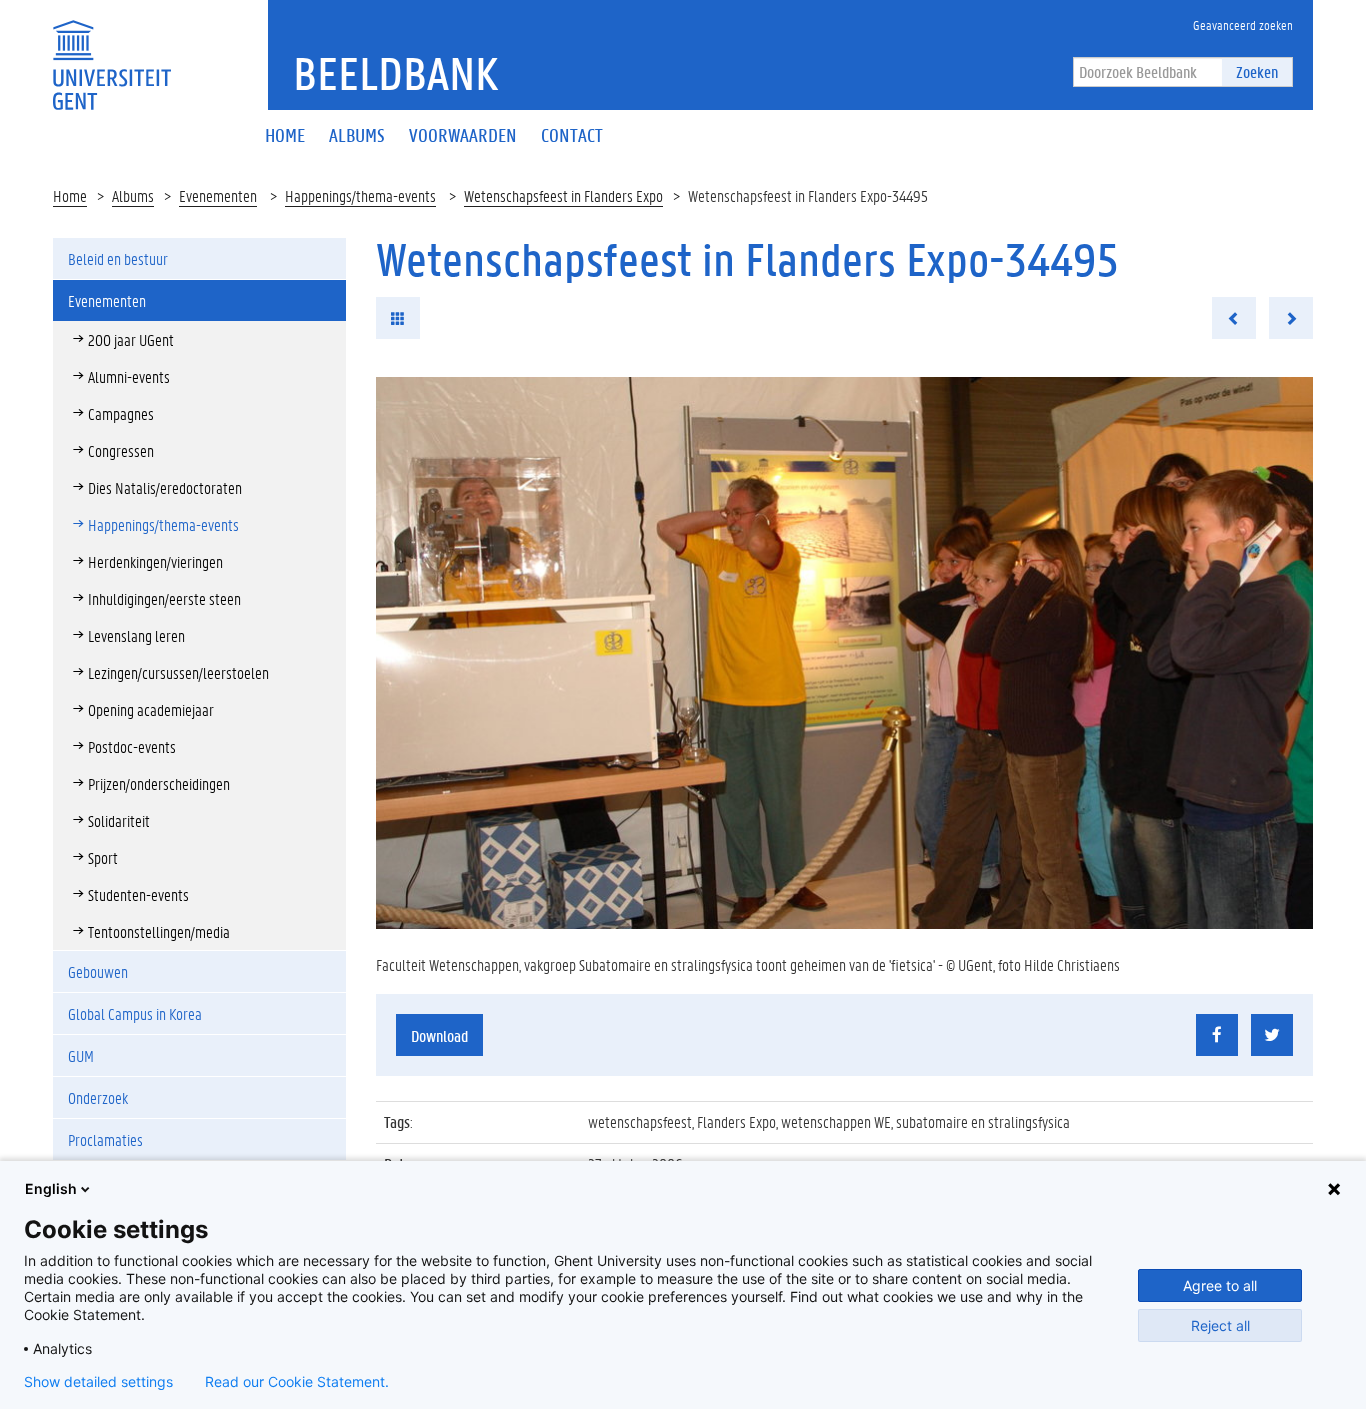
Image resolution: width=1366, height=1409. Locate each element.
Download (439, 1035)
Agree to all (1220, 1285)
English (51, 1188)
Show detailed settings (98, 1382)
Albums (133, 195)
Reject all (1220, 1325)
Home (70, 195)
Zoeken (1257, 71)
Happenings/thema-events (360, 195)
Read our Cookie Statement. (297, 1382)
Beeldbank (395, 73)
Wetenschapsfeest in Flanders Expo (563, 195)
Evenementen (218, 195)
